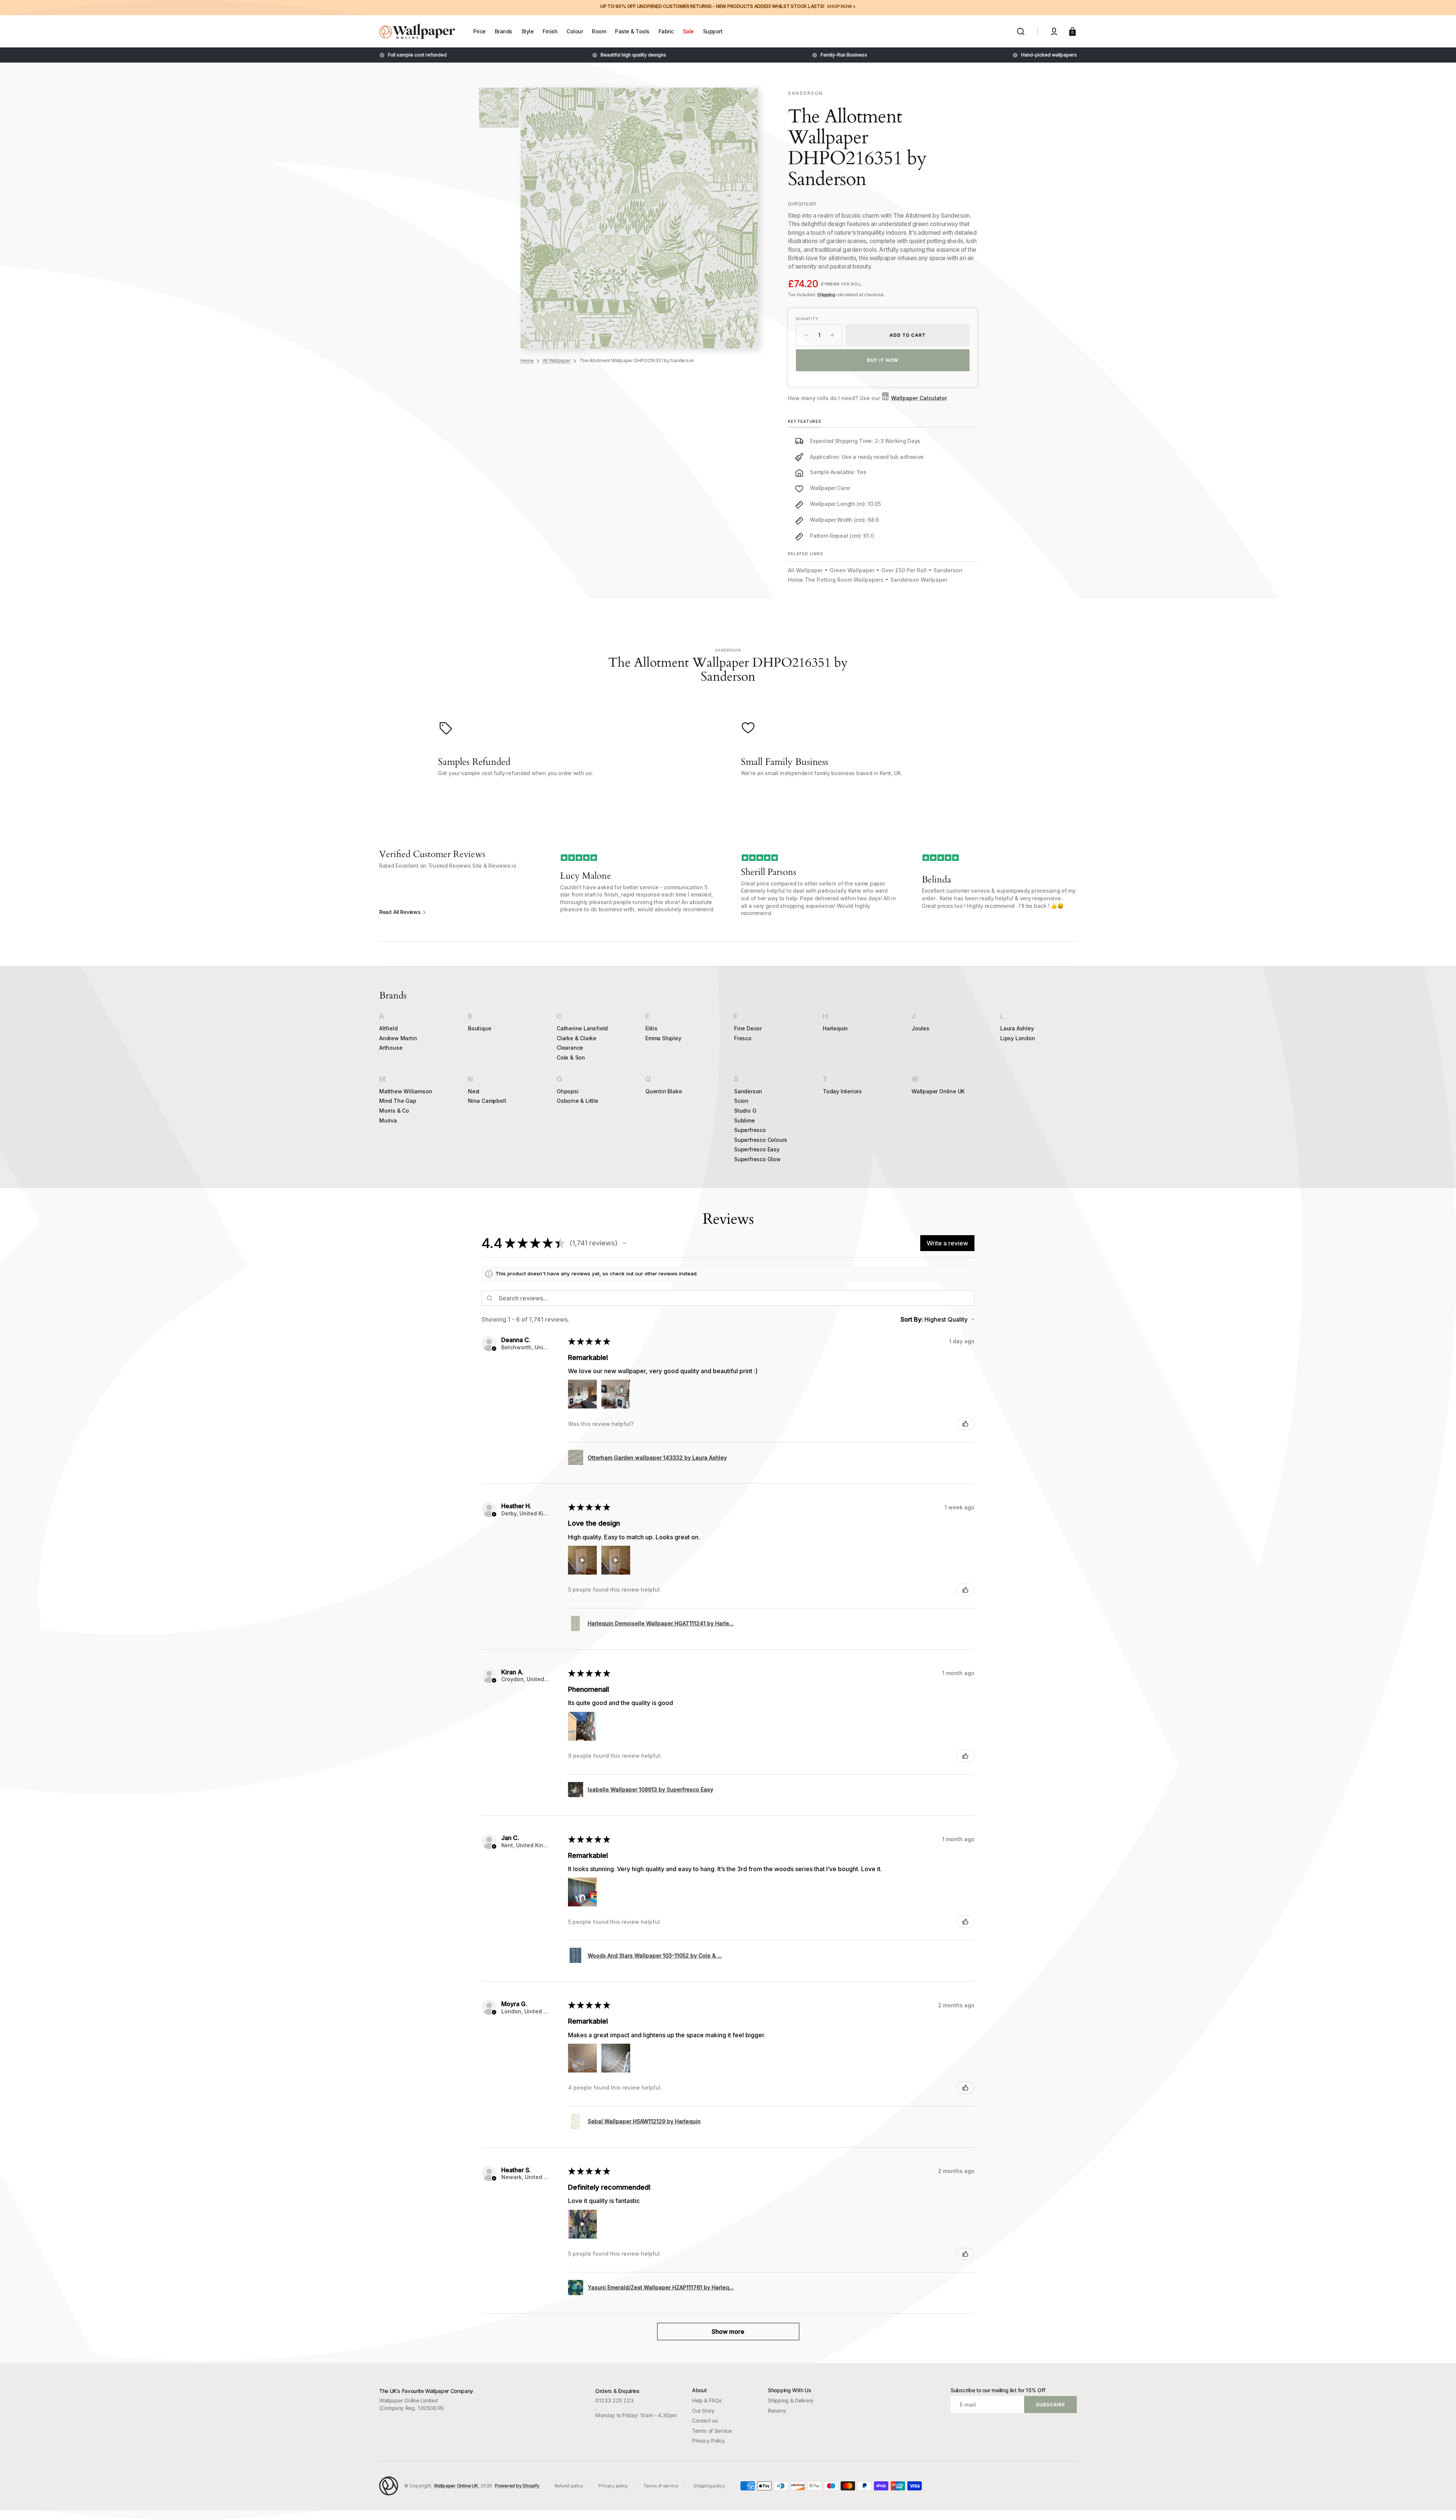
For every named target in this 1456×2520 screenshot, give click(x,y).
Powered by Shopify (517, 2486)
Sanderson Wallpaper (919, 580)
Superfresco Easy (757, 1149)
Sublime (744, 1120)
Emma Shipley (663, 1038)
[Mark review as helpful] (965, 1424)
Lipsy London (1018, 1038)
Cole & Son (571, 1057)
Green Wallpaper (852, 570)
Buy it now (883, 360)
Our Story (703, 2411)
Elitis (651, 1028)
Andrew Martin (398, 1038)
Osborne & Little (577, 1101)
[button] (1021, 31)
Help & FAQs (707, 2400)
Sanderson (748, 1091)
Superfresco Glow (757, 1159)
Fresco (743, 1038)
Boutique (479, 1028)
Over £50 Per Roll (904, 570)
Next (474, 1091)
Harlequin (835, 1028)
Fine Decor (748, 1028)
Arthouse (391, 1048)
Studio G (745, 1111)
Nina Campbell (487, 1101)
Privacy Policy (708, 2441)
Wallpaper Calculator (919, 398)
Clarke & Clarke (577, 1038)
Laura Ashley (1017, 1028)
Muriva (388, 1120)
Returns (777, 2411)
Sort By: (912, 1319)
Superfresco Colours (761, 1140)
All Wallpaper (557, 360)
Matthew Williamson (406, 1091)
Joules (920, 1028)
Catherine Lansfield (582, 1028)
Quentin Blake (664, 1091)
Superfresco (750, 1130)
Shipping (826, 294)
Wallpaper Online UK (938, 1091)
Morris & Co (394, 1111)
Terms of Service (712, 2431)
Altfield (388, 1028)
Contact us (705, 2420)
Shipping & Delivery (791, 2400)
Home (527, 360)
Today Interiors (842, 1091)
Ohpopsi (568, 1091)
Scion (741, 1101)
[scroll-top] (1440, 2504)
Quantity (807, 319)
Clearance (570, 1048)
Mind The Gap (398, 1101)
